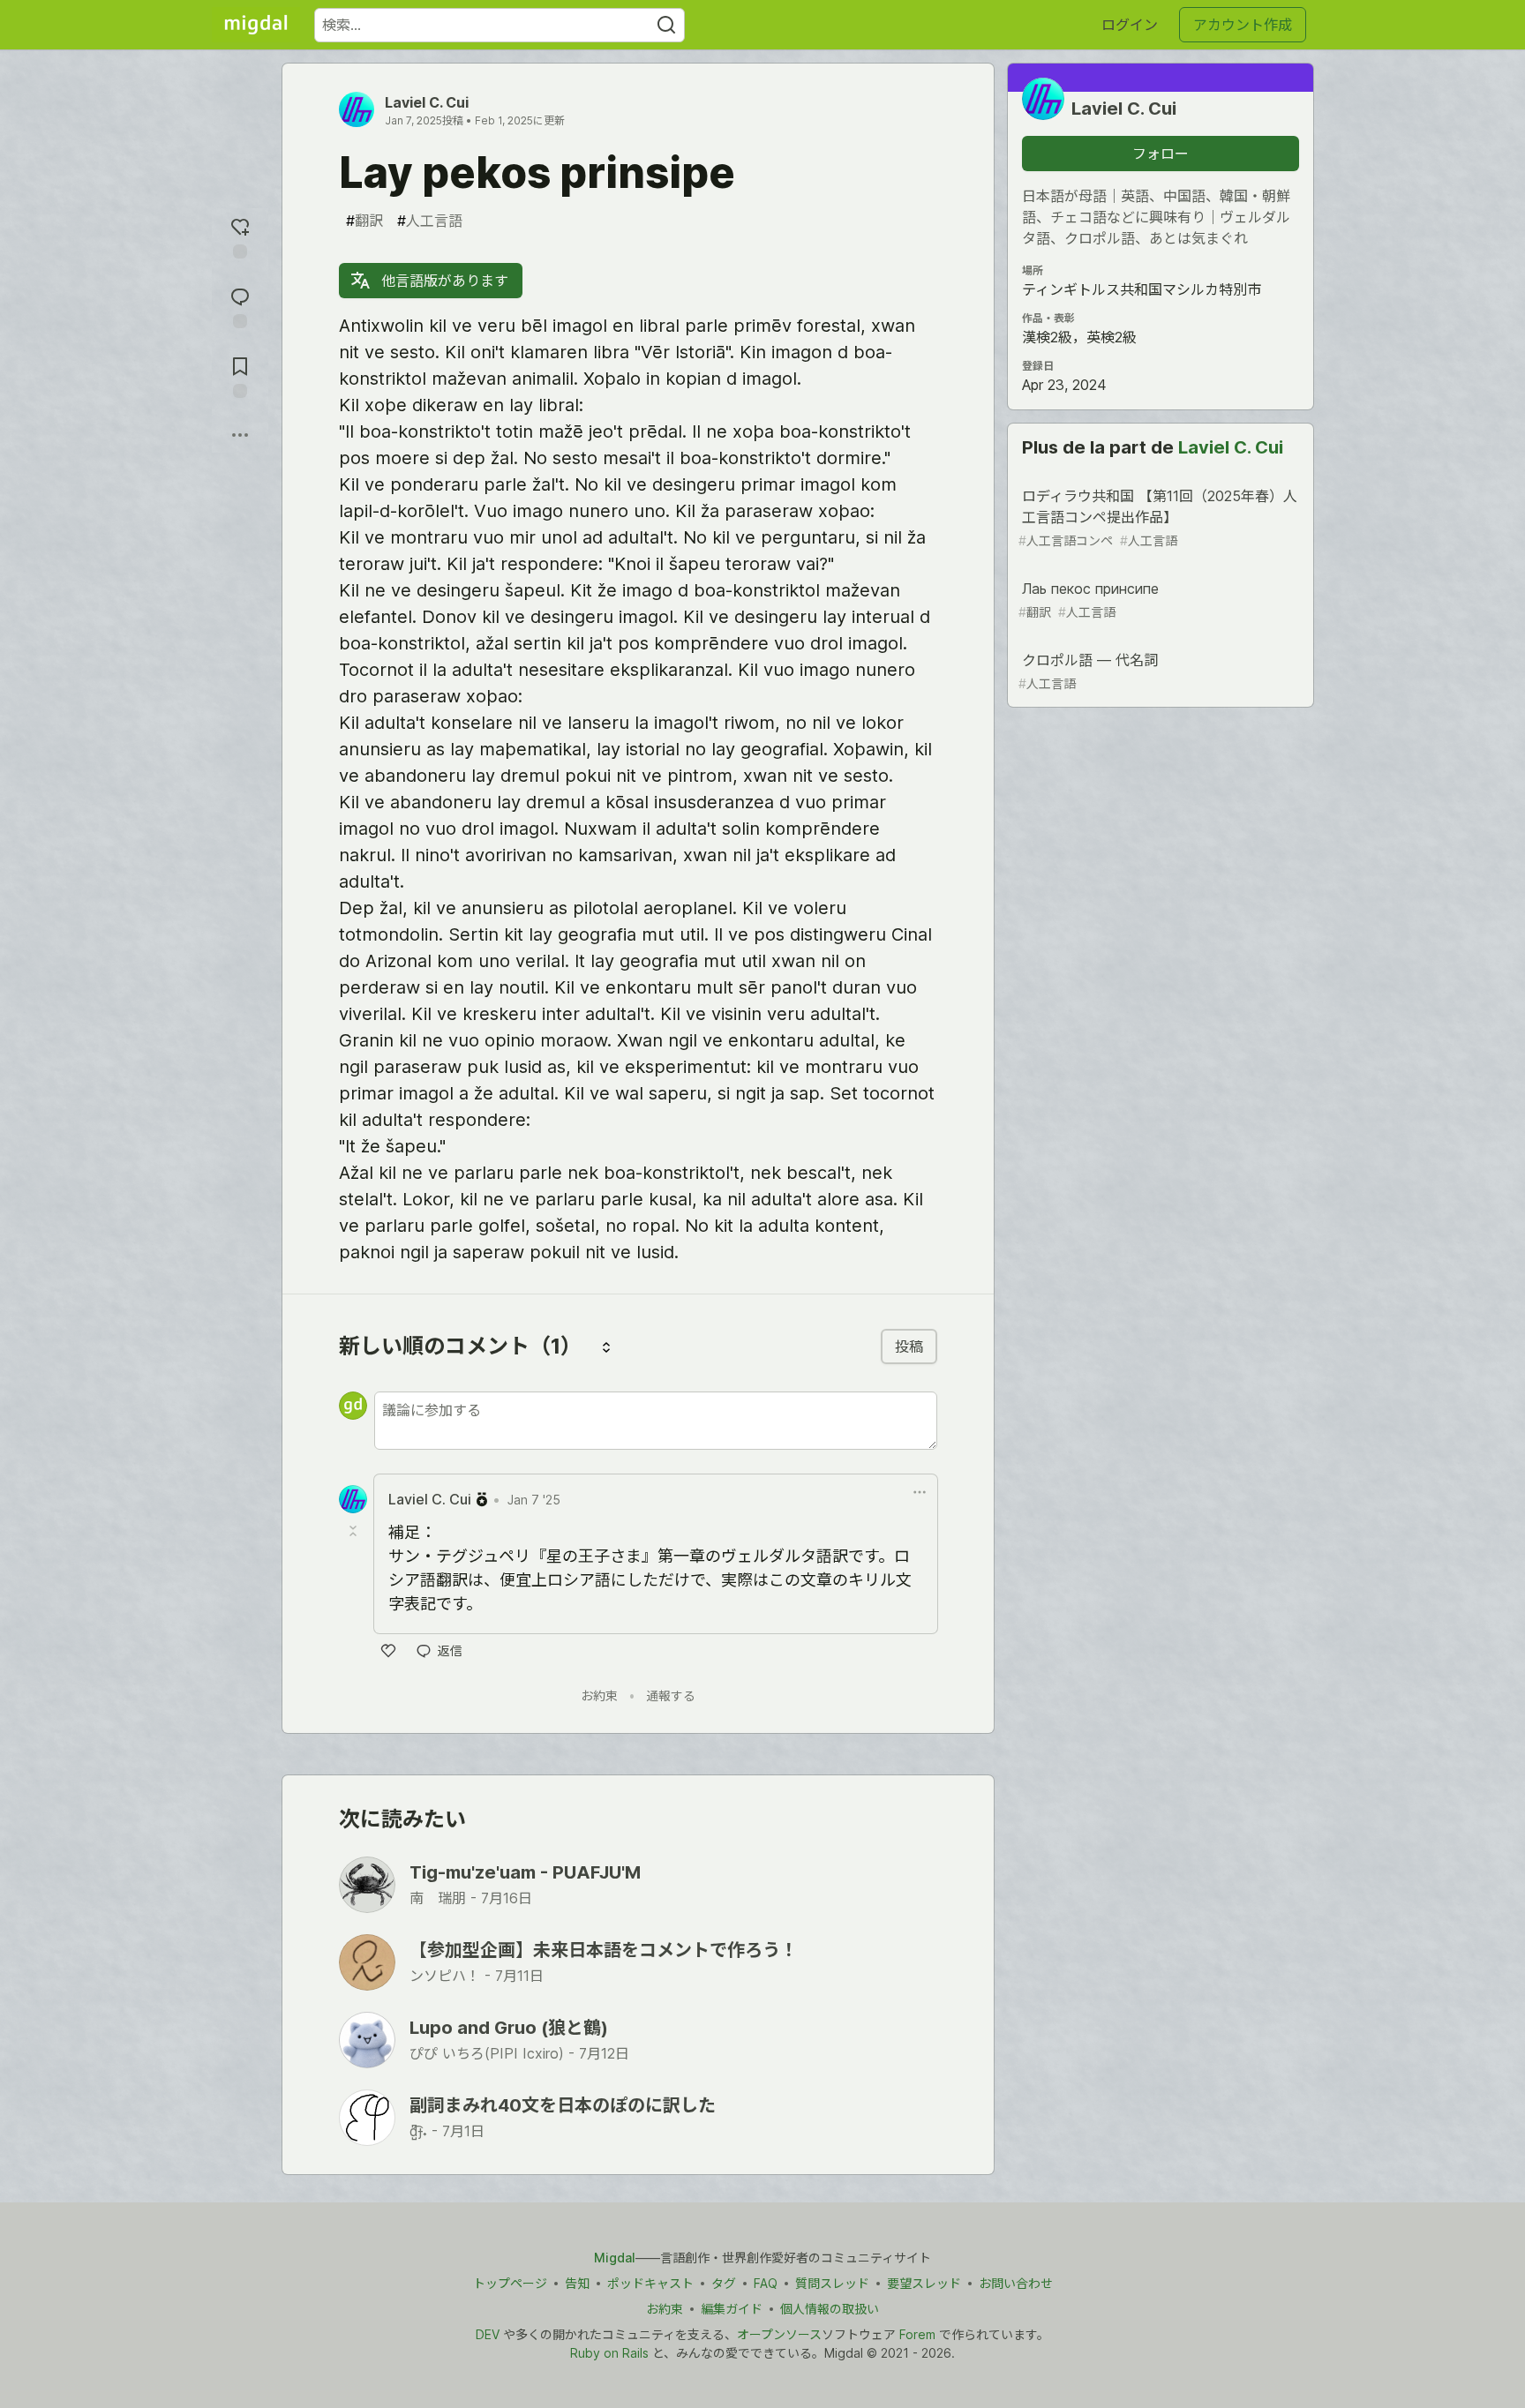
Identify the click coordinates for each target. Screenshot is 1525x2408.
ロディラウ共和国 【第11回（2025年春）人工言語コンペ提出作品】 (1158, 518)
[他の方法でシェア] (240, 435)
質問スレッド (832, 2283)
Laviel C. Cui (427, 102)
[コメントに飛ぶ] (240, 306)
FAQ (766, 2283)
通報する (671, 1695)
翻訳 (364, 221)
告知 (577, 2283)
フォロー (1161, 154)
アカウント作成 (1243, 25)
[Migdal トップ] (256, 25)
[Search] (666, 25)
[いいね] (388, 1651)
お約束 (599, 1695)
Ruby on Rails (609, 2353)
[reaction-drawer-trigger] (240, 236)
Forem (917, 2334)
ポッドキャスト (650, 2283)
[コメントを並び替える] (606, 1347)
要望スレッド (924, 2283)
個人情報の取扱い (830, 2309)
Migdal (615, 2258)
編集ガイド (732, 2309)
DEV (488, 2334)
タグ (724, 2283)
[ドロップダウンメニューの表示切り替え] (920, 1492)
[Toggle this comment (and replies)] (355, 1531)
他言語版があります (443, 281)
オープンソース (779, 2334)
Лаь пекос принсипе (1089, 600)
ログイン (1130, 25)
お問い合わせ (1016, 2283)
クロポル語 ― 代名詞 (1088, 671)
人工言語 (430, 221)
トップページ (510, 2283)
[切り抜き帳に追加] (240, 375)
